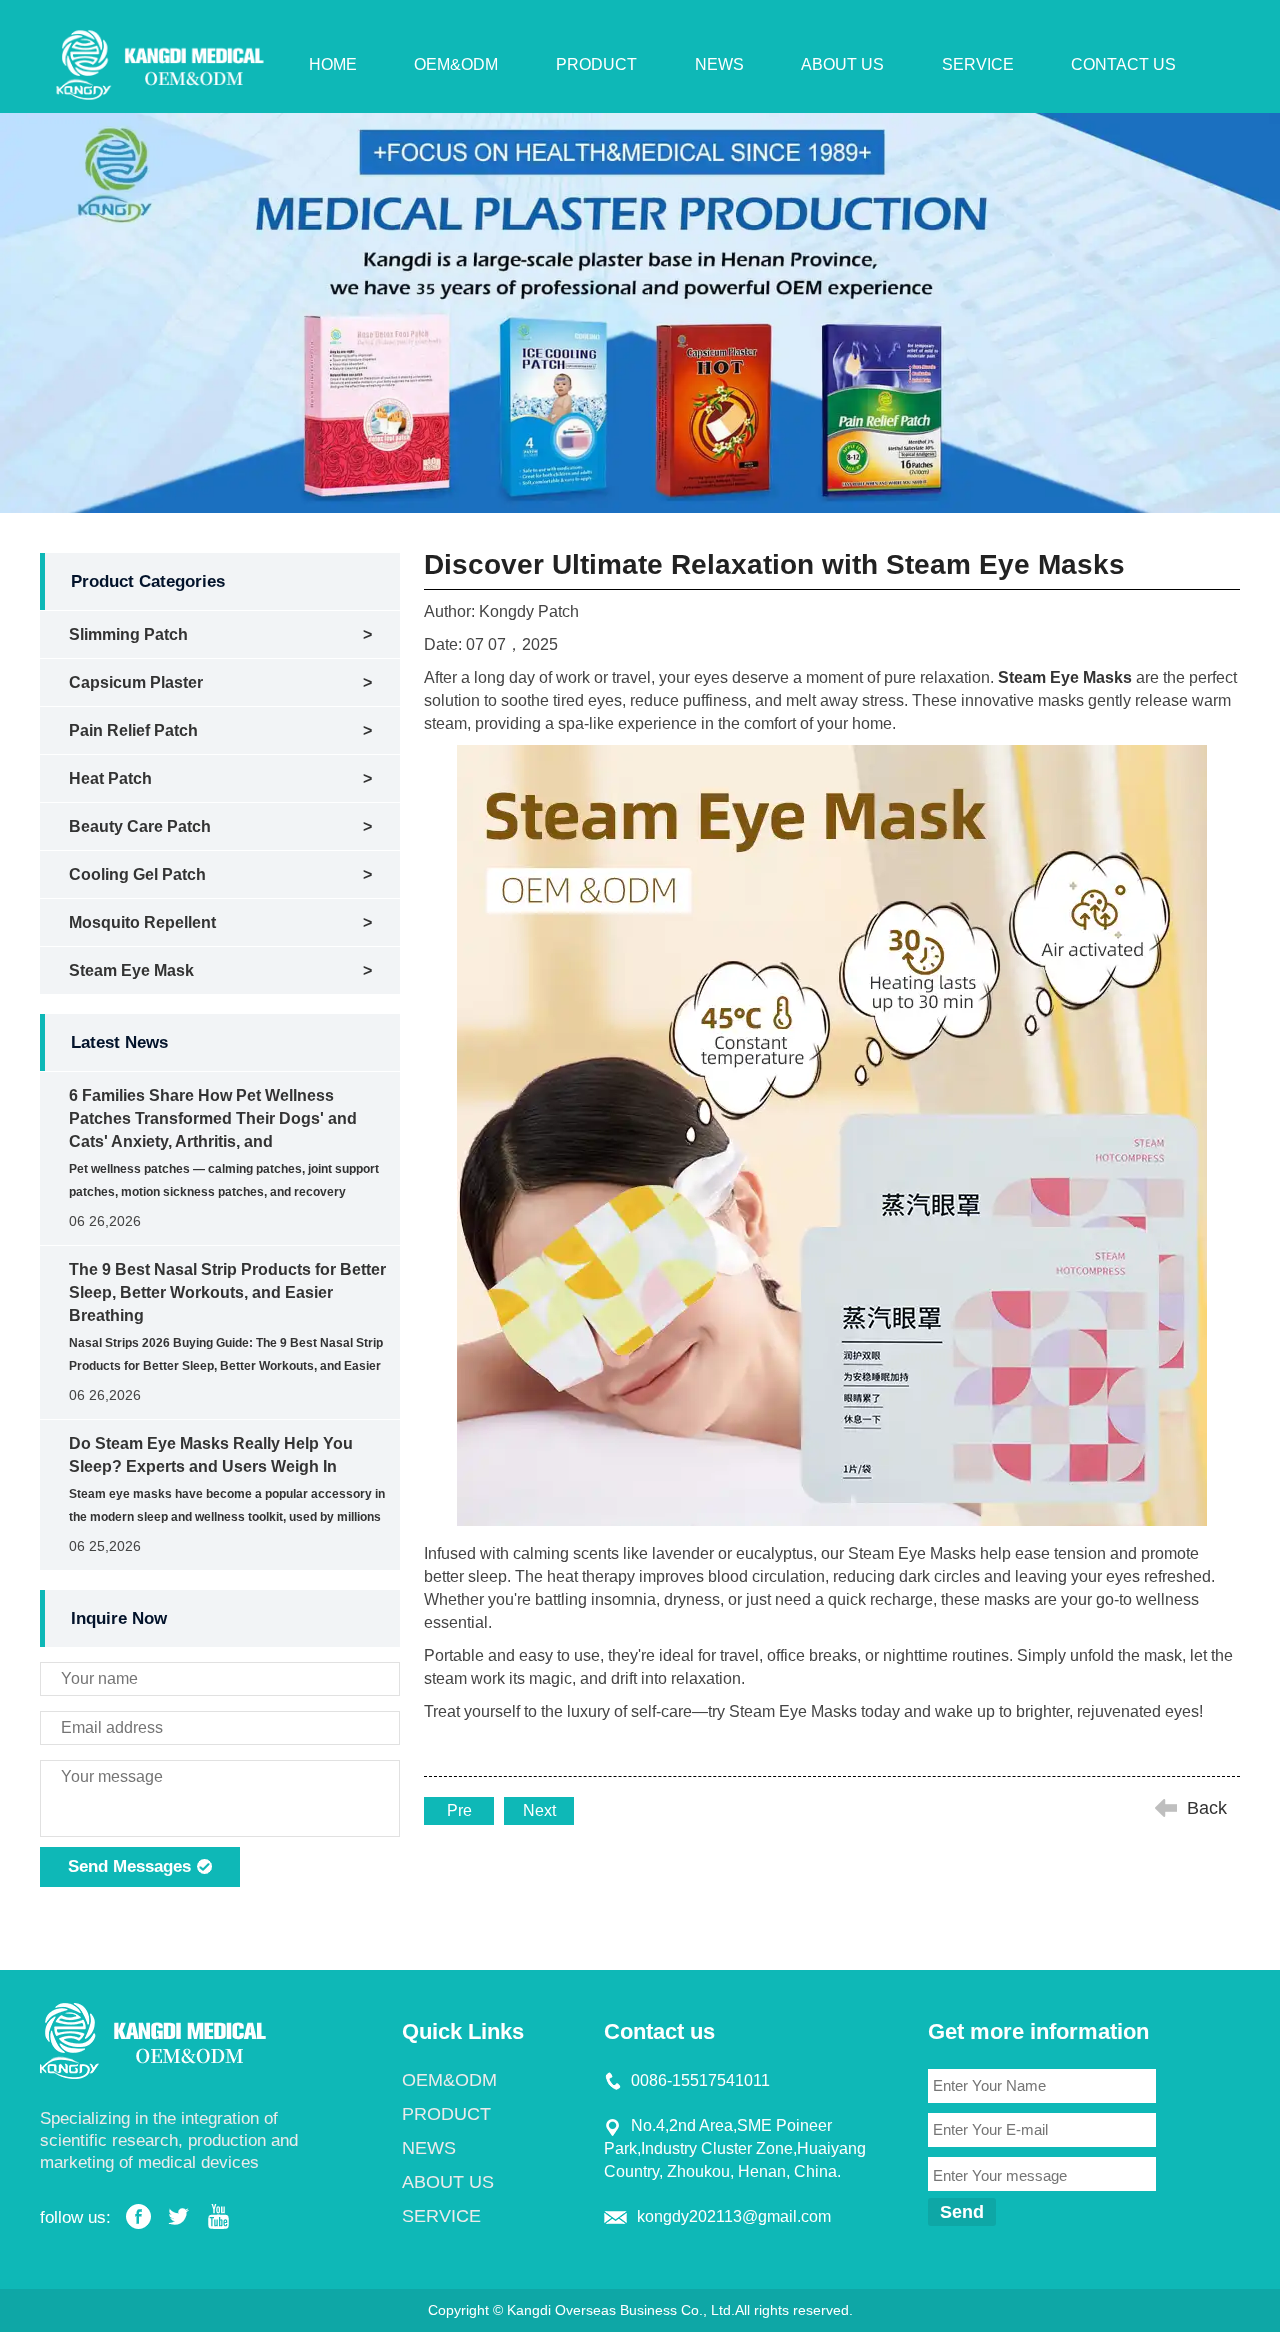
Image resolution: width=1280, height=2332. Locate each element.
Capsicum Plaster (136, 682)
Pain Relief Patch (133, 730)
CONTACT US (1123, 64)
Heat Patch (110, 778)
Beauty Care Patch (140, 826)
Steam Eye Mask (131, 970)
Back (1207, 1808)
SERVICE (978, 64)
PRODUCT (596, 64)
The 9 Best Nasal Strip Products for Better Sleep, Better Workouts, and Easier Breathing (227, 1292)
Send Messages (132, 1866)
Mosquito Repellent (142, 922)
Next (539, 1810)
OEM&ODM (456, 64)
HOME (333, 64)
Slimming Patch (128, 634)
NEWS (719, 64)
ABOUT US (842, 64)
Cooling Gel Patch (137, 874)
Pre (459, 1810)
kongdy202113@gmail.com (734, 2216)
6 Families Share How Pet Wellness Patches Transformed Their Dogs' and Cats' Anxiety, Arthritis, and (213, 1118)
